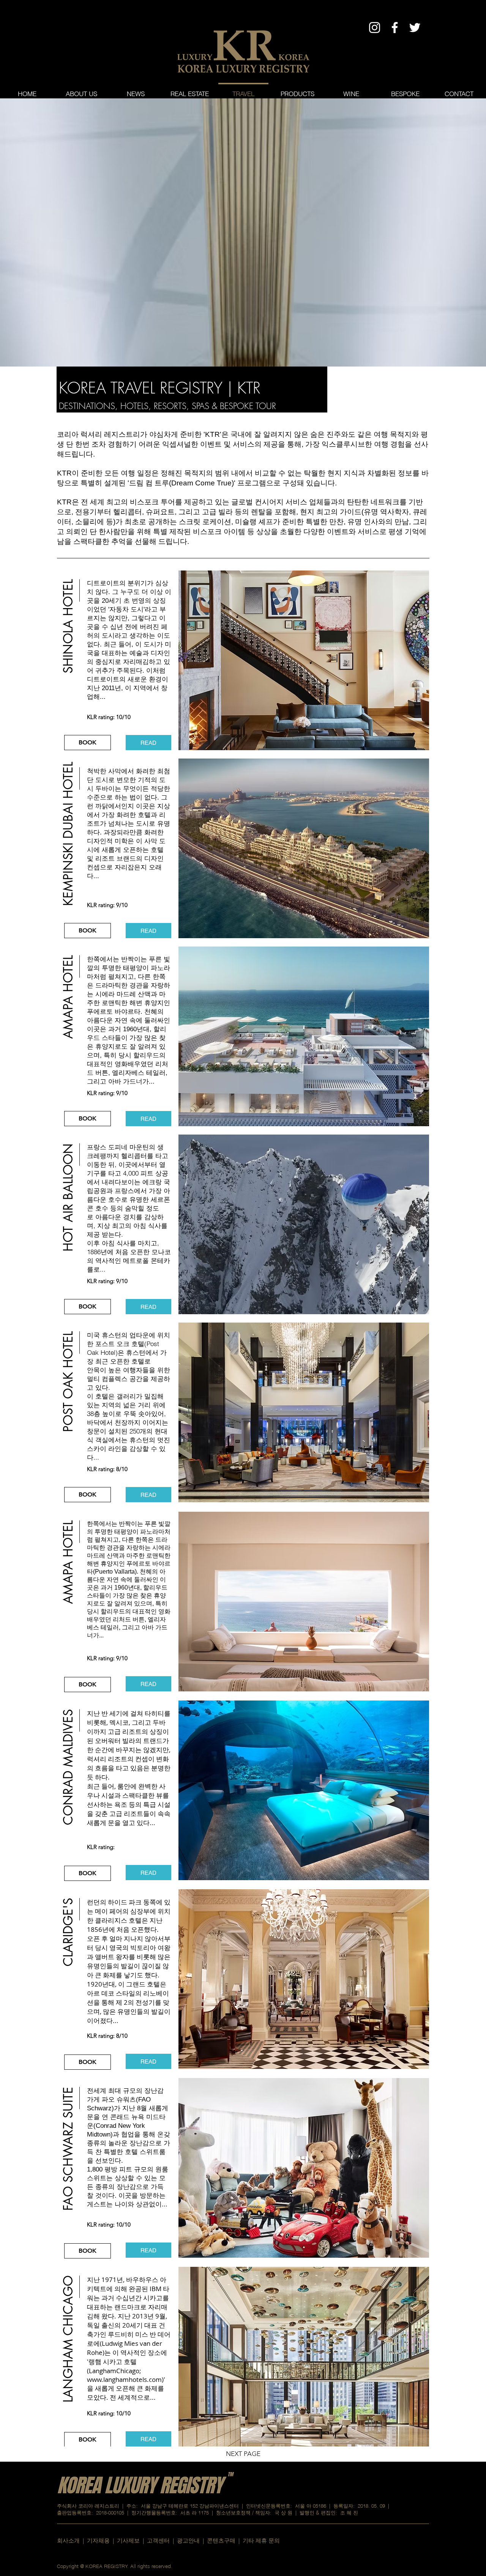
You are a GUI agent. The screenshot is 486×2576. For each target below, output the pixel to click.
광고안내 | (192, 2540)
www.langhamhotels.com (124, 2379)
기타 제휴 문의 (261, 2540)
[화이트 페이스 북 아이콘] (395, 28)
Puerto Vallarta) (116, 1572)
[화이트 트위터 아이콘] (415, 28)
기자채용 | (102, 2540)
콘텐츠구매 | (225, 2540)
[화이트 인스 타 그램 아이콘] (375, 28)
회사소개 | (72, 2540)
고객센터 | (160, 2540)
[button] (68, 649)
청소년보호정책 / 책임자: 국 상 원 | (258, 2513)
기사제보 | (132, 2540)
